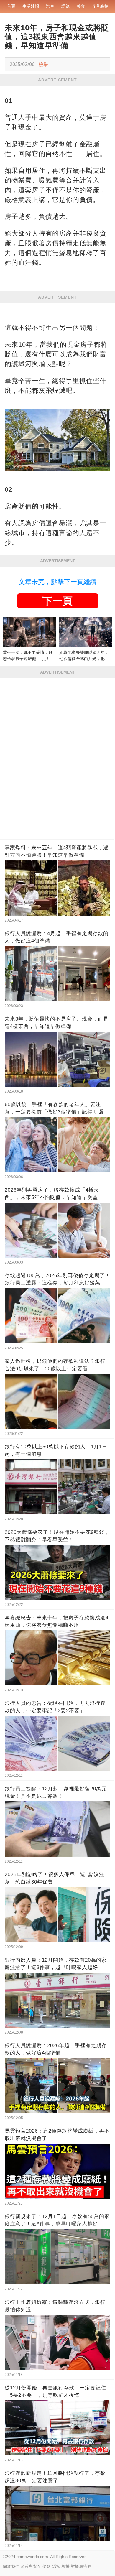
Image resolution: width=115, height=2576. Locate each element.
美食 (81, 6)
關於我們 (11, 2566)
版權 (65, 2566)
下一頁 (57, 601)
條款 (47, 2566)
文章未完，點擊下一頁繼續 (57, 582)
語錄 (65, 6)
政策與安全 (31, 2566)
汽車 (50, 6)
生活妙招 (31, 6)
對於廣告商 (81, 2566)
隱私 (56, 2566)
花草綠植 (100, 6)
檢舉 (43, 64)
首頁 (11, 6)
